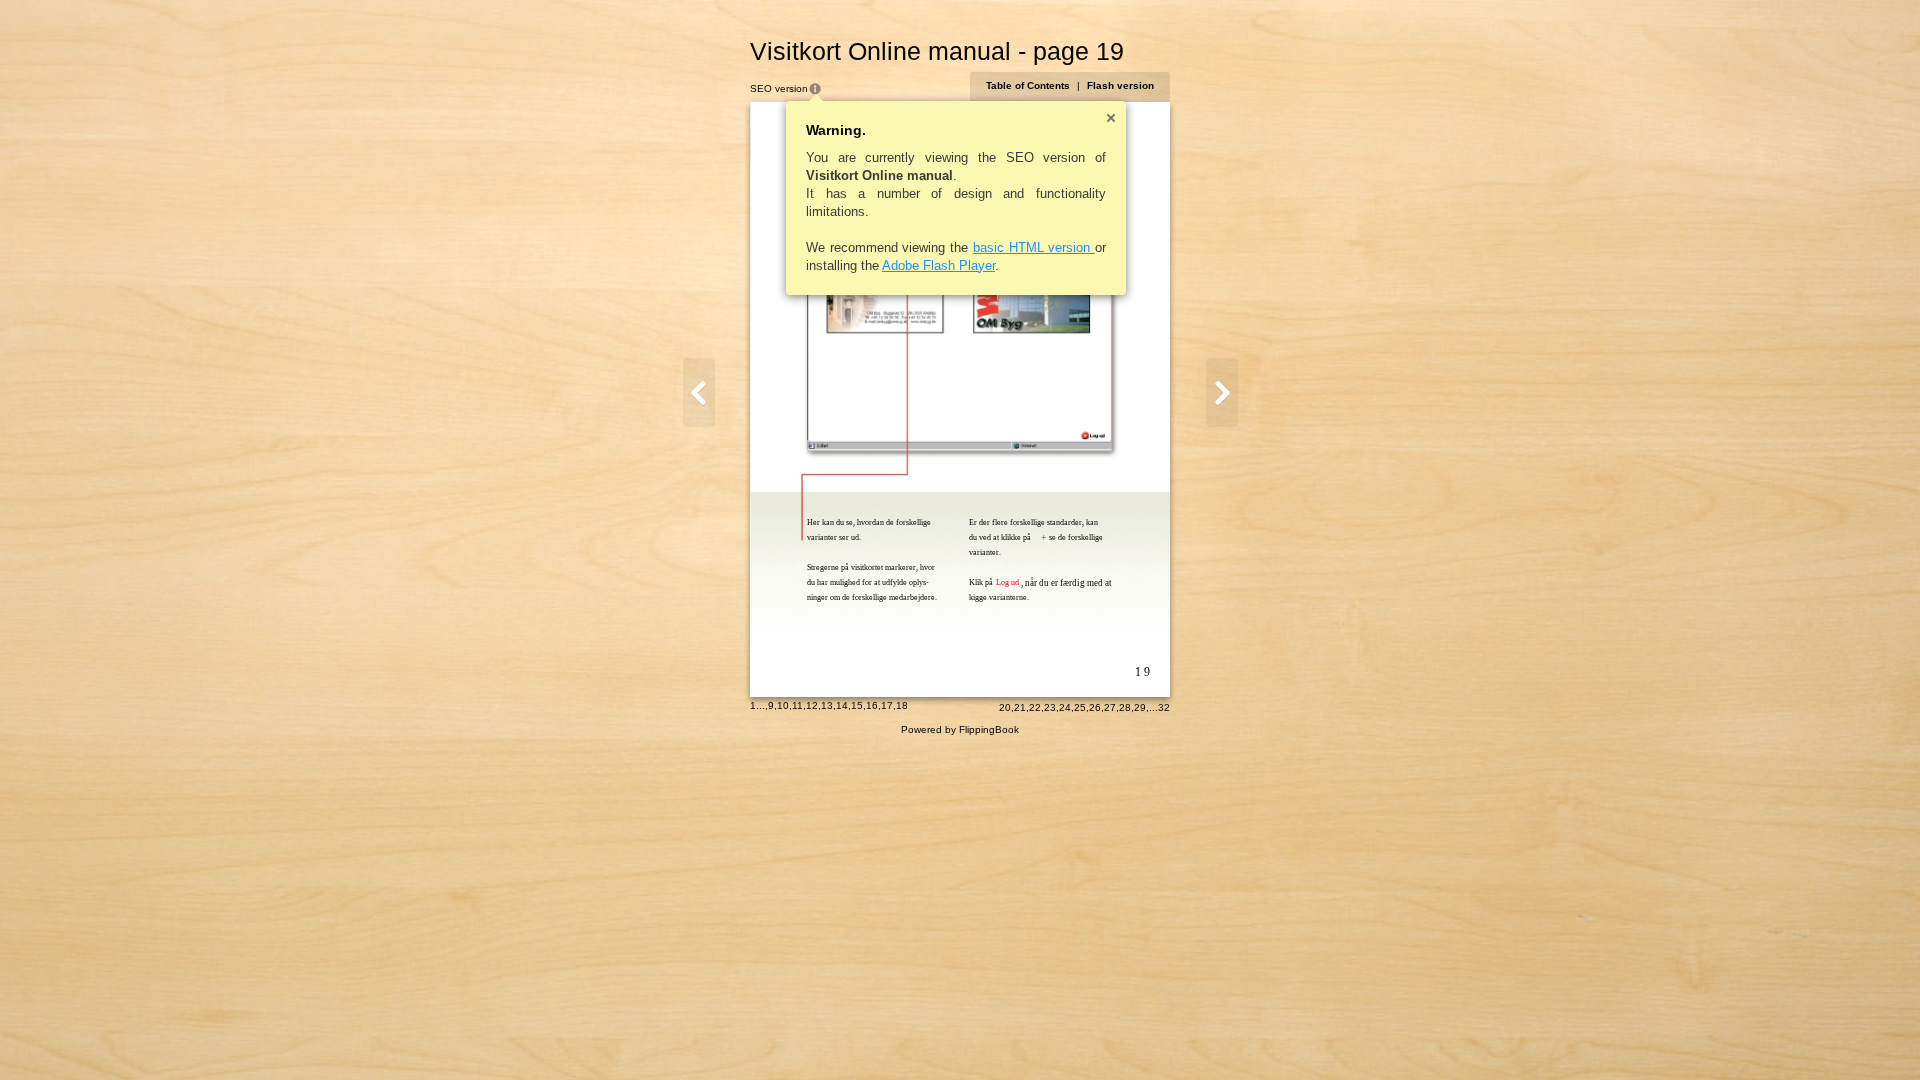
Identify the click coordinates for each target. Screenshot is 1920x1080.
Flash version (1120, 85)
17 (887, 705)
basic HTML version (1034, 247)
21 (1020, 707)
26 (1095, 707)
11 (797, 705)
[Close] (1111, 118)
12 (812, 705)
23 (1050, 707)
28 (1125, 707)
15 (857, 705)
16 (872, 705)
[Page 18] (699, 392)
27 (1110, 707)
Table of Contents (1028, 85)
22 (1035, 707)
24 (1065, 707)
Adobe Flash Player (938, 265)
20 (1005, 707)
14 (842, 705)
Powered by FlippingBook (960, 729)
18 (902, 705)
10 (783, 705)
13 (827, 705)
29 (1140, 707)
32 (1164, 707)
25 (1080, 707)
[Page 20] (1222, 392)
